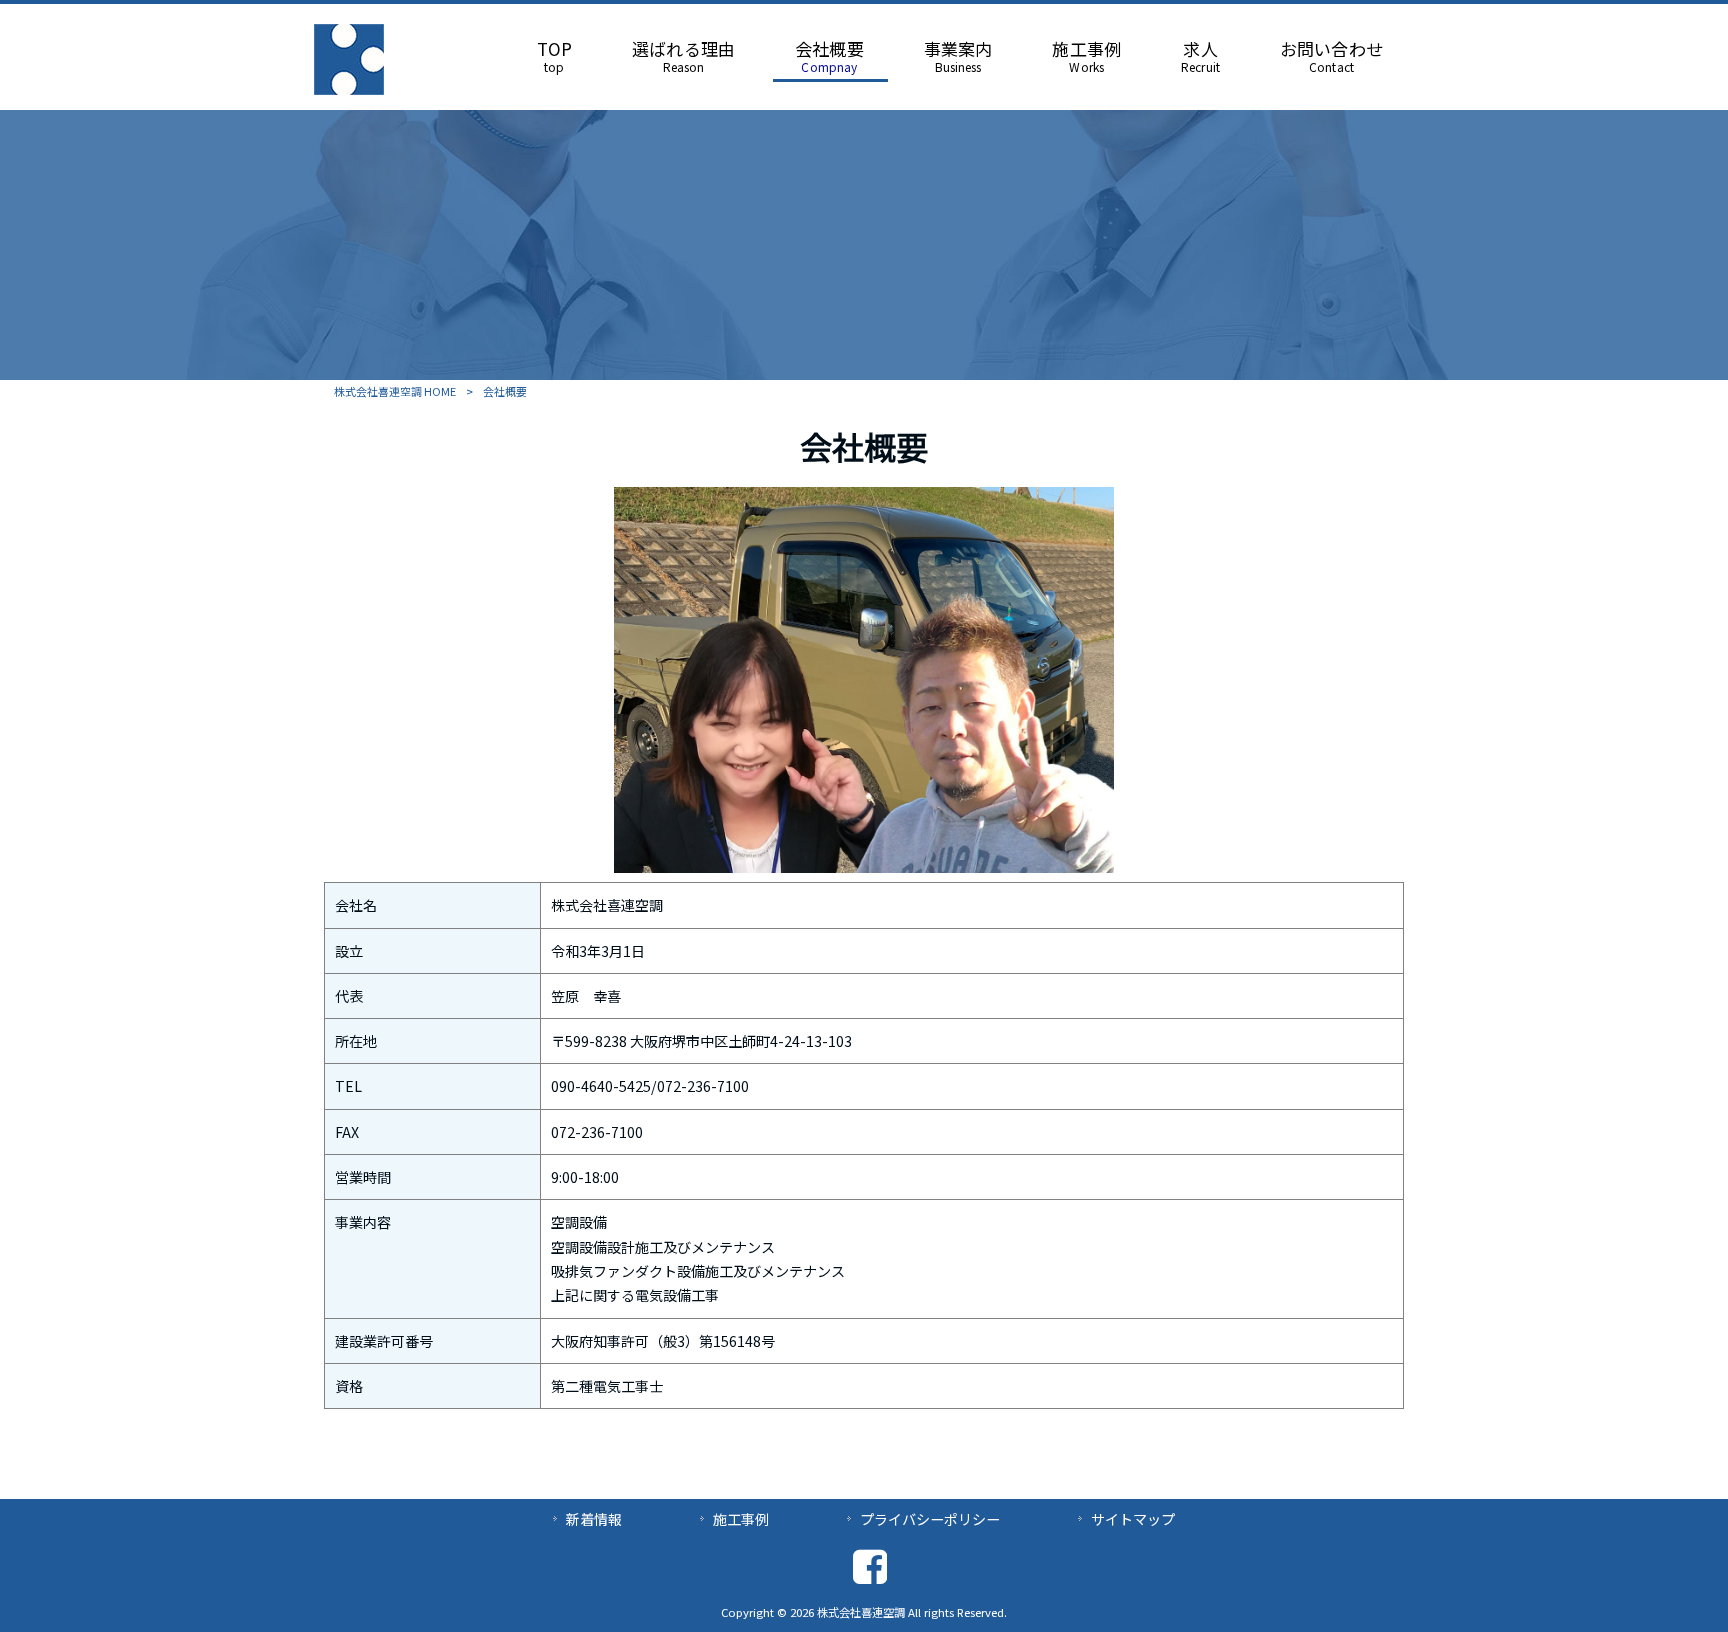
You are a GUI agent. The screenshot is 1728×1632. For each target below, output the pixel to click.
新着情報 (594, 1519)
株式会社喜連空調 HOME (395, 391)
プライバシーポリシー (930, 1519)
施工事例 (741, 1519)
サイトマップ (1133, 1519)
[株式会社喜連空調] (349, 88)
